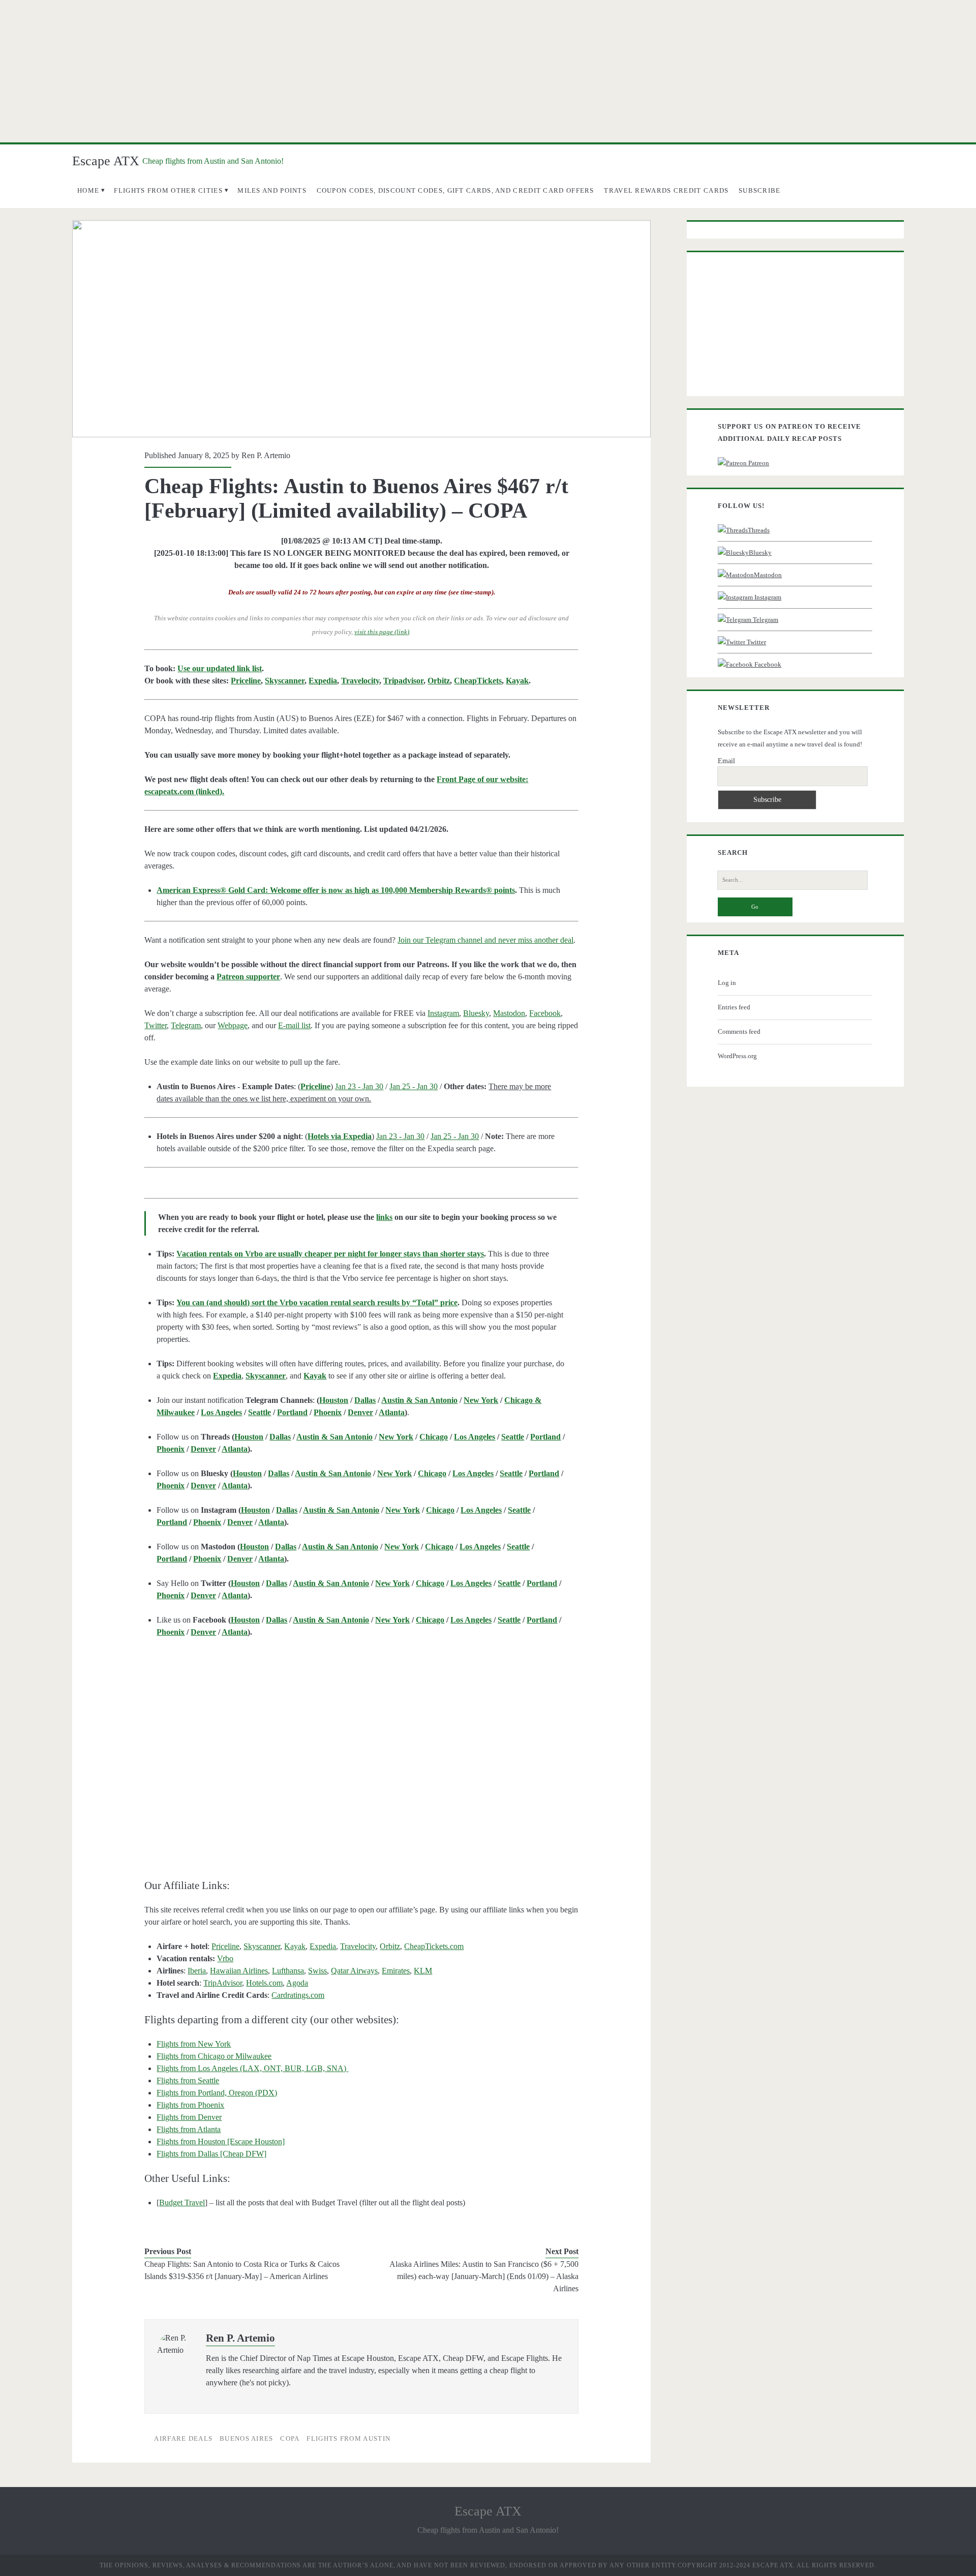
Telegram (186, 1025)
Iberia (197, 1971)
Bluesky (476, 1013)
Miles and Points (272, 190)
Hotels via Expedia (340, 1136)
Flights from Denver (189, 2117)
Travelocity (360, 681)
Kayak (517, 681)
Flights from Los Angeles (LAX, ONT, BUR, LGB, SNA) (252, 2068)
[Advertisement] (488, 71)
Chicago (434, 1437)
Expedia (323, 681)
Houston (334, 1400)
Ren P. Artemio (266, 455)
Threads (759, 530)
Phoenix (328, 1412)
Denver (360, 1412)
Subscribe (760, 190)
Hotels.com (264, 1983)
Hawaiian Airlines (239, 1971)
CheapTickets (478, 681)
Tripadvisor (403, 681)
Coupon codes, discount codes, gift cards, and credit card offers (455, 190)
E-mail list (294, 1025)
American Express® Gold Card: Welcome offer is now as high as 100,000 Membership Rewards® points (336, 890)
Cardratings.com (298, 1995)
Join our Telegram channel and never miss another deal (485, 940)
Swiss (317, 1971)
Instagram (443, 1013)
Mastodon (509, 1013)
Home (88, 190)
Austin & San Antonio (419, 1400)
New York (481, 1400)
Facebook (545, 1013)
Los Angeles (221, 1412)
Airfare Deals (183, 2438)
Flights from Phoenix (190, 2105)
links (384, 1217)
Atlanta (392, 1412)
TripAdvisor (223, 1983)
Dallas (365, 1400)
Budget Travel (182, 2203)
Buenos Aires (247, 2438)
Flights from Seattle (188, 2080)
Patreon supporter (248, 977)
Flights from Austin (348, 2438)
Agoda (297, 1983)
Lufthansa (288, 1971)
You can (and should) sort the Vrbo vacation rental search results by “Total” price (317, 1302)
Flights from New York (194, 2044)
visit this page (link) (382, 632)
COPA (290, 2438)
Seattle (260, 1412)
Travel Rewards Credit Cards (666, 190)
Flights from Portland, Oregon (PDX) (217, 2093)
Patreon (758, 463)
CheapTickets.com (434, 1946)
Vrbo (225, 1958)
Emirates (396, 1971)
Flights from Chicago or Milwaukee (214, 2056)
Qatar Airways (354, 1971)
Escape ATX (106, 161)
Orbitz (439, 681)
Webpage (233, 1025)
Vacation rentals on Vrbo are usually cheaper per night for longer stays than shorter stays (330, 1254)
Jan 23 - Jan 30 (359, 1086)
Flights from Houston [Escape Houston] (221, 2141)
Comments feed (739, 1031)
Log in (727, 983)
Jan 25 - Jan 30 (414, 1086)
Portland (292, 1412)
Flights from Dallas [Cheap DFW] (211, 2154)
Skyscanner (285, 681)
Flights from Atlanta (189, 2129)
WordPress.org (737, 1056)
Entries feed (734, 1007)
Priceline (246, 681)
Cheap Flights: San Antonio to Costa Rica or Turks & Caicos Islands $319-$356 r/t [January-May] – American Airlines (242, 2270)
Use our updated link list (220, 668)
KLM (423, 1971)
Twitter (156, 1025)
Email (726, 761)
